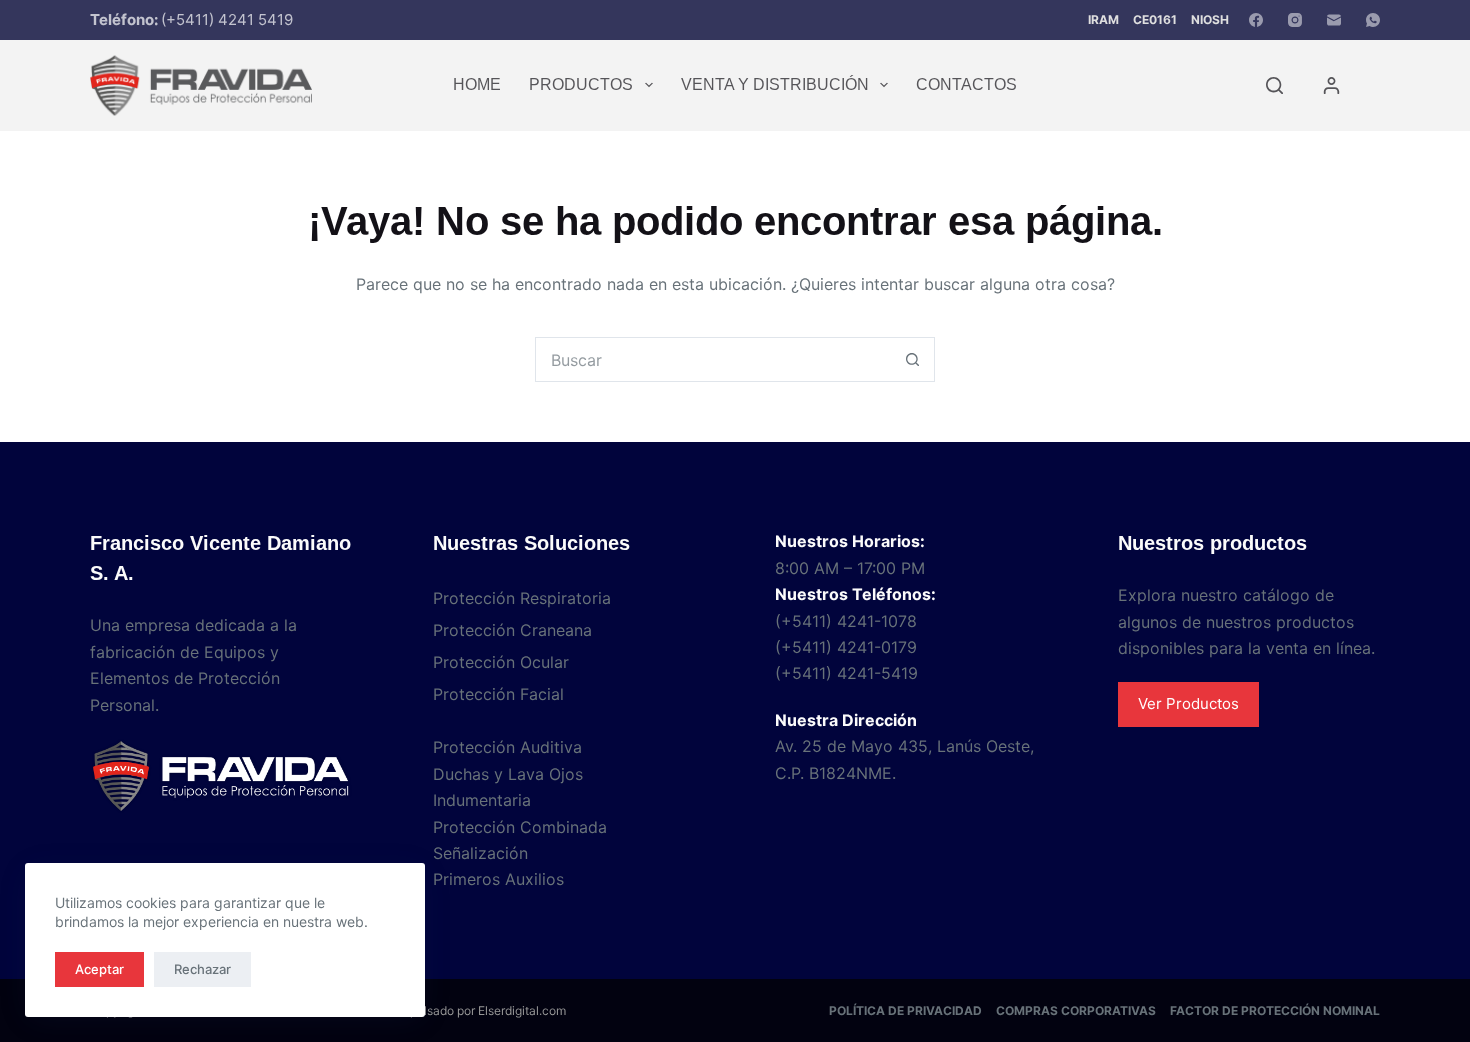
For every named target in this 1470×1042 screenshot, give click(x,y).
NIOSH (1210, 19)
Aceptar (99, 969)
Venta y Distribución (775, 84)
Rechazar (202, 969)
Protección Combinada (520, 827)
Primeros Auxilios (498, 879)
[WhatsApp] (1373, 20)
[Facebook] (1256, 20)
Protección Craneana (512, 630)
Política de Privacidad (905, 1010)
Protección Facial (498, 694)
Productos (581, 84)
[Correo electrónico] (1334, 20)
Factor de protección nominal (1275, 1010)
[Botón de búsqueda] (912, 359)
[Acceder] (1331, 85)
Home (477, 84)
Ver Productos (1188, 703)
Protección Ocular (501, 662)
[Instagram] (1295, 20)
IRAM (1103, 19)
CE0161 (1155, 19)
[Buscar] (1274, 85)
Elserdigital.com (522, 1010)
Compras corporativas (1076, 1010)
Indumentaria (482, 800)
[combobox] (713, 359)
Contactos (966, 84)
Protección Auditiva (507, 747)
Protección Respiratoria (522, 598)
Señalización (480, 853)
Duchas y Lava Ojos (508, 774)
